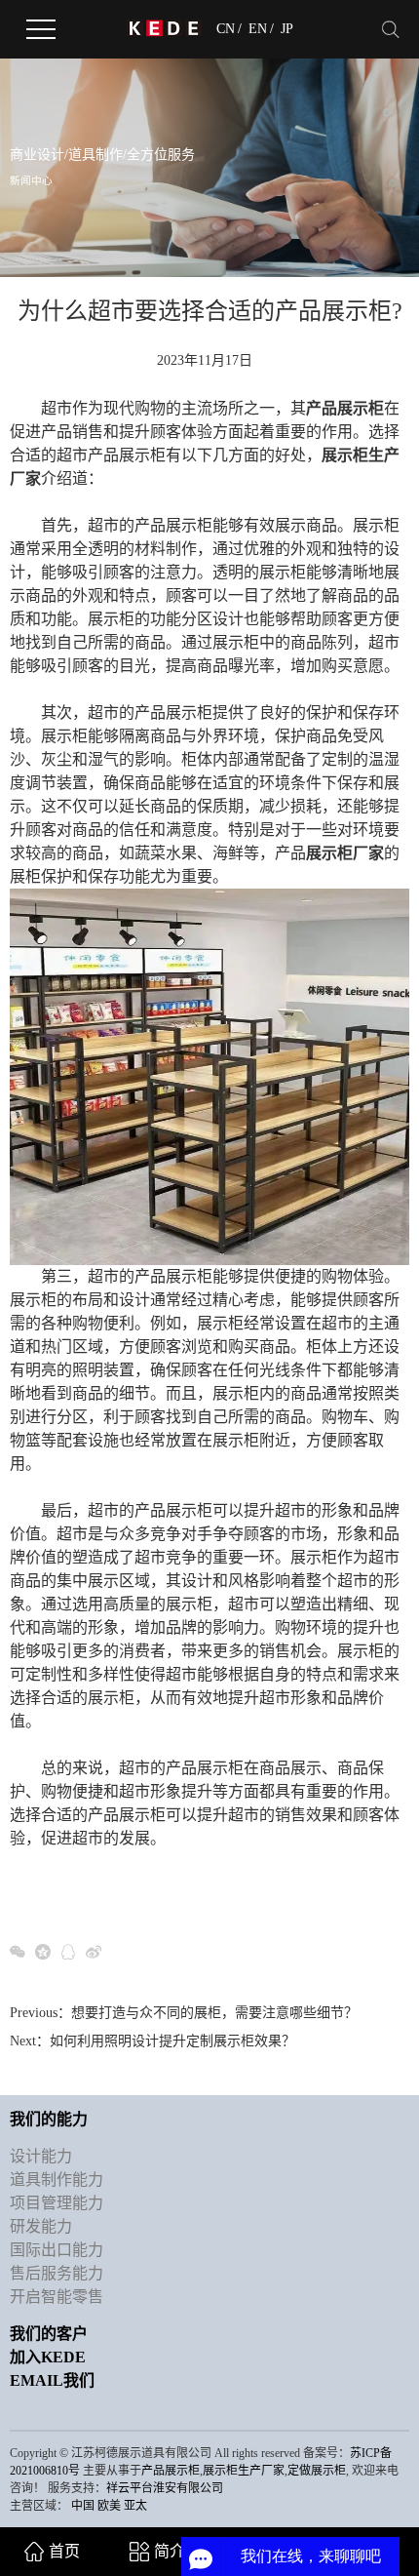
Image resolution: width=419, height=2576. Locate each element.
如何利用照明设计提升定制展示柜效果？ (172, 2041)
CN (226, 29)
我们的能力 (49, 2119)
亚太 (135, 2506)
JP (287, 29)
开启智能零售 (57, 2297)
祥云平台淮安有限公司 (165, 2488)
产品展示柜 (171, 2471)
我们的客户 (49, 2334)
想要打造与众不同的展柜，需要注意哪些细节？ (214, 2013)
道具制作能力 (57, 2180)
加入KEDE (48, 2357)
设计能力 (41, 2156)
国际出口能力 (57, 2250)
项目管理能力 (57, 2203)
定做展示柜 (317, 2471)
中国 (83, 2506)
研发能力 (41, 2226)
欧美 (109, 2506)
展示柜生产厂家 (244, 2471)
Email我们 (52, 2380)
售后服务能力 (57, 2273)
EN (258, 29)
